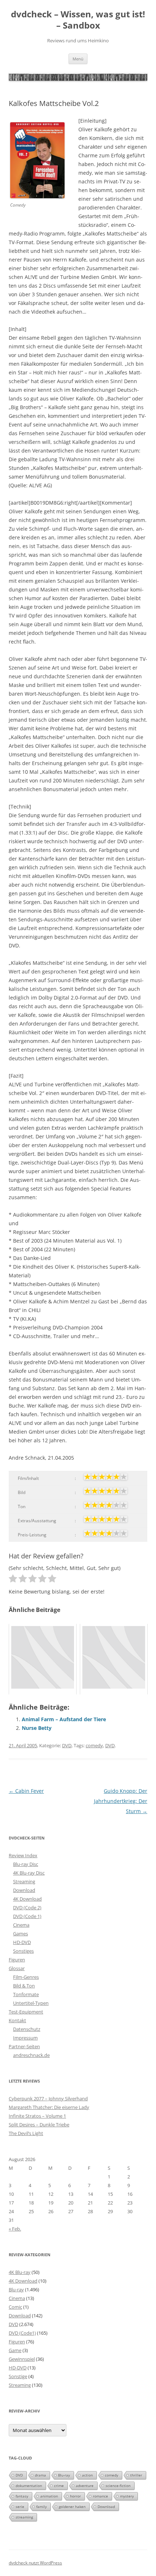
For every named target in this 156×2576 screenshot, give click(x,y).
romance (100, 2496)
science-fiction (118, 2486)
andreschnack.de (31, 2055)
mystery (127, 2496)
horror (75, 2496)
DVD (67, 1745)
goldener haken (72, 2507)
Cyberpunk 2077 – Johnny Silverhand (48, 2098)
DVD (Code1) (22, 2333)
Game (15, 2350)
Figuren (17, 1960)
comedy (94, 1745)
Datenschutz (27, 2029)
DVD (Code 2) (27, 1907)
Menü (78, 59)
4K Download (27, 1899)
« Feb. (15, 2229)
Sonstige (18, 2376)
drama (40, 2475)
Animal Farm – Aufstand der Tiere (64, 1719)
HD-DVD (22, 1942)
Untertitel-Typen (31, 2003)
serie (20, 2507)
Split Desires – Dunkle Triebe (39, 2125)
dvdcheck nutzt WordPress (35, 2563)
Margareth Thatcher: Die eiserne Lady (49, 2107)
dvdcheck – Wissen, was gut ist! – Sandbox (78, 20)
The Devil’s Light (26, 2133)
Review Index (23, 1855)
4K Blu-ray (20, 2272)
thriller (136, 2475)
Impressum (25, 2038)
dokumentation (29, 2486)
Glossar (17, 1968)
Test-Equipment (26, 2012)
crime (59, 2486)
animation (49, 2496)
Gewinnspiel (22, 2359)
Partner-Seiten (24, 2046)
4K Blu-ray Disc (29, 1873)
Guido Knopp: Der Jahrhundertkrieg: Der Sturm (121, 1801)
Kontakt (17, 2020)
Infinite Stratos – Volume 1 (37, 2116)
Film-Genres (26, 1977)
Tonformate (26, 1994)
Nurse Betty (37, 1728)
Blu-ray (16, 2289)
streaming (24, 2517)
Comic (15, 2307)
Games (20, 1934)
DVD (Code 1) (27, 1916)
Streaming (24, 1881)
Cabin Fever (26, 1791)
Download (24, 1890)
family (42, 2507)
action (87, 2475)
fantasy (22, 2496)
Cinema (21, 1925)
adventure (85, 2486)
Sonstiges (23, 1951)
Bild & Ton (24, 1986)
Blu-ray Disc (26, 1864)
